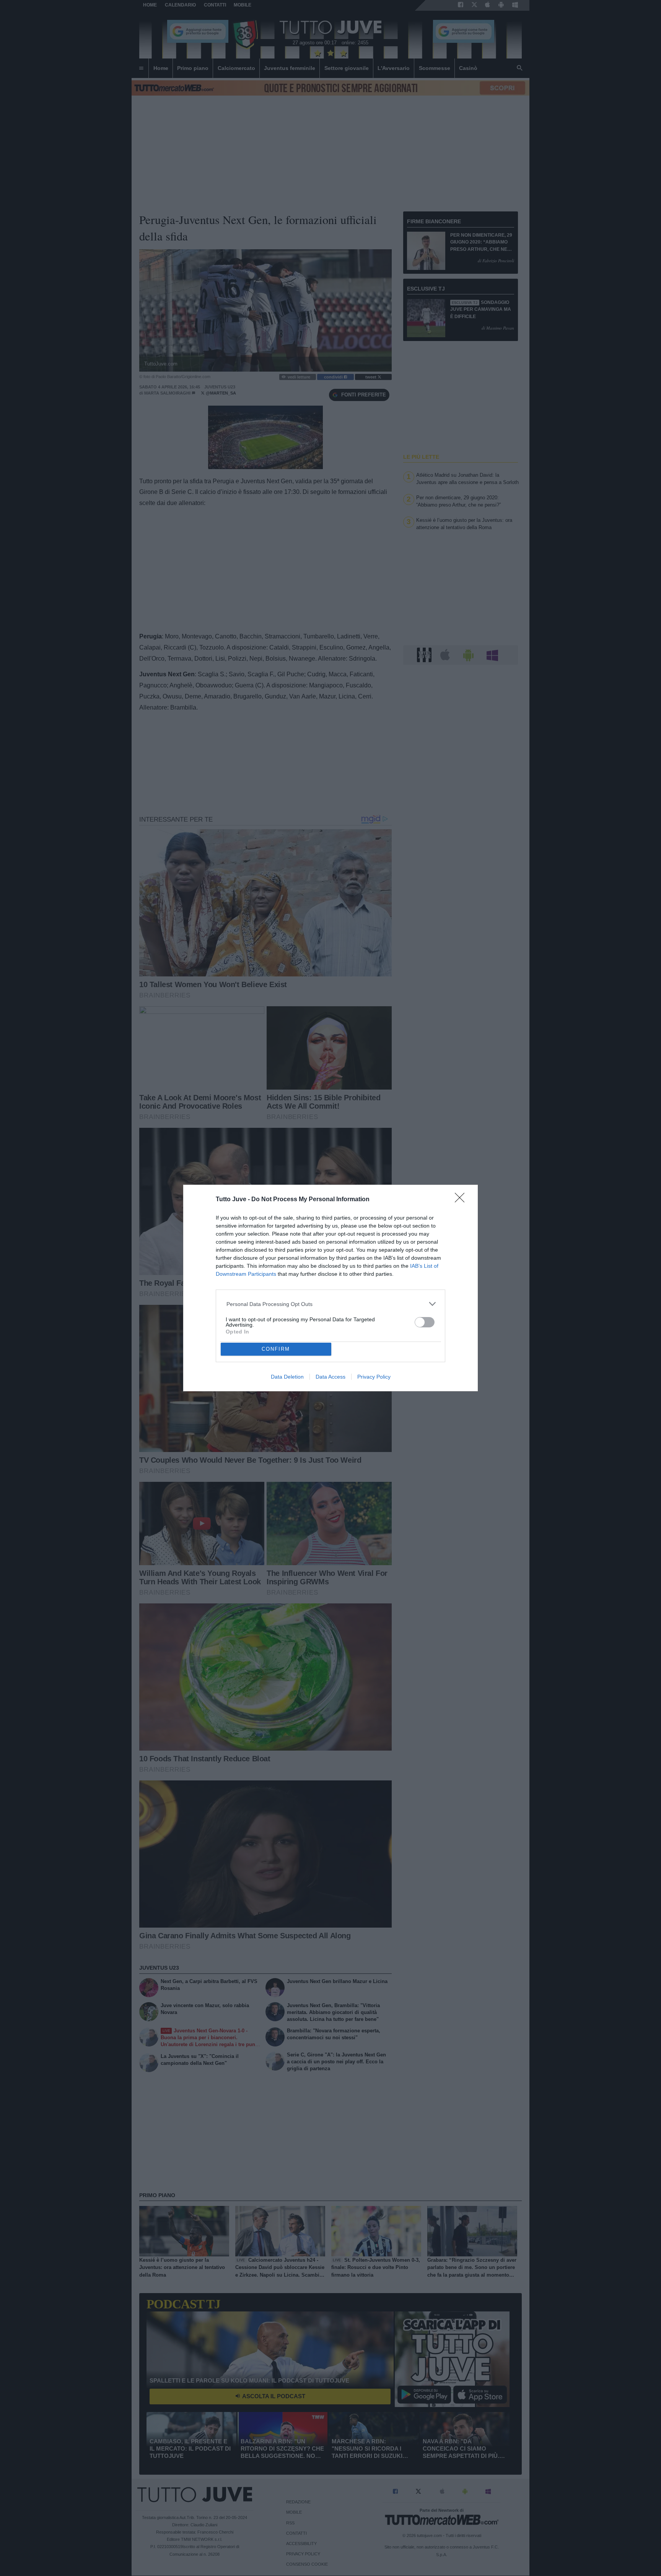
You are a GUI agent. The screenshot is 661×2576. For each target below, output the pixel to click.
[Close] (462, 1200)
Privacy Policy (374, 1377)
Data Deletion (287, 1377)
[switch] (425, 1322)
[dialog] (330, 1288)
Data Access (330, 1377)
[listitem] (331, 1304)
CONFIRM (276, 1349)
